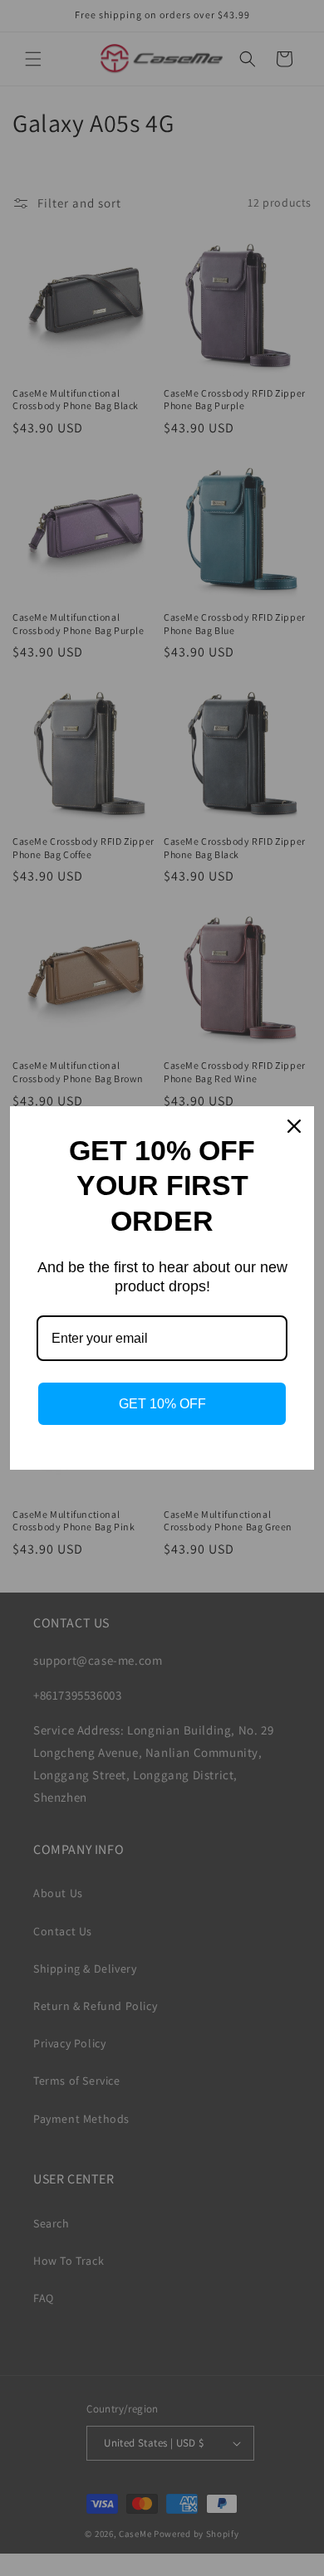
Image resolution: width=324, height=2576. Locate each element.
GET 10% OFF (162, 1404)
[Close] (294, 1126)
